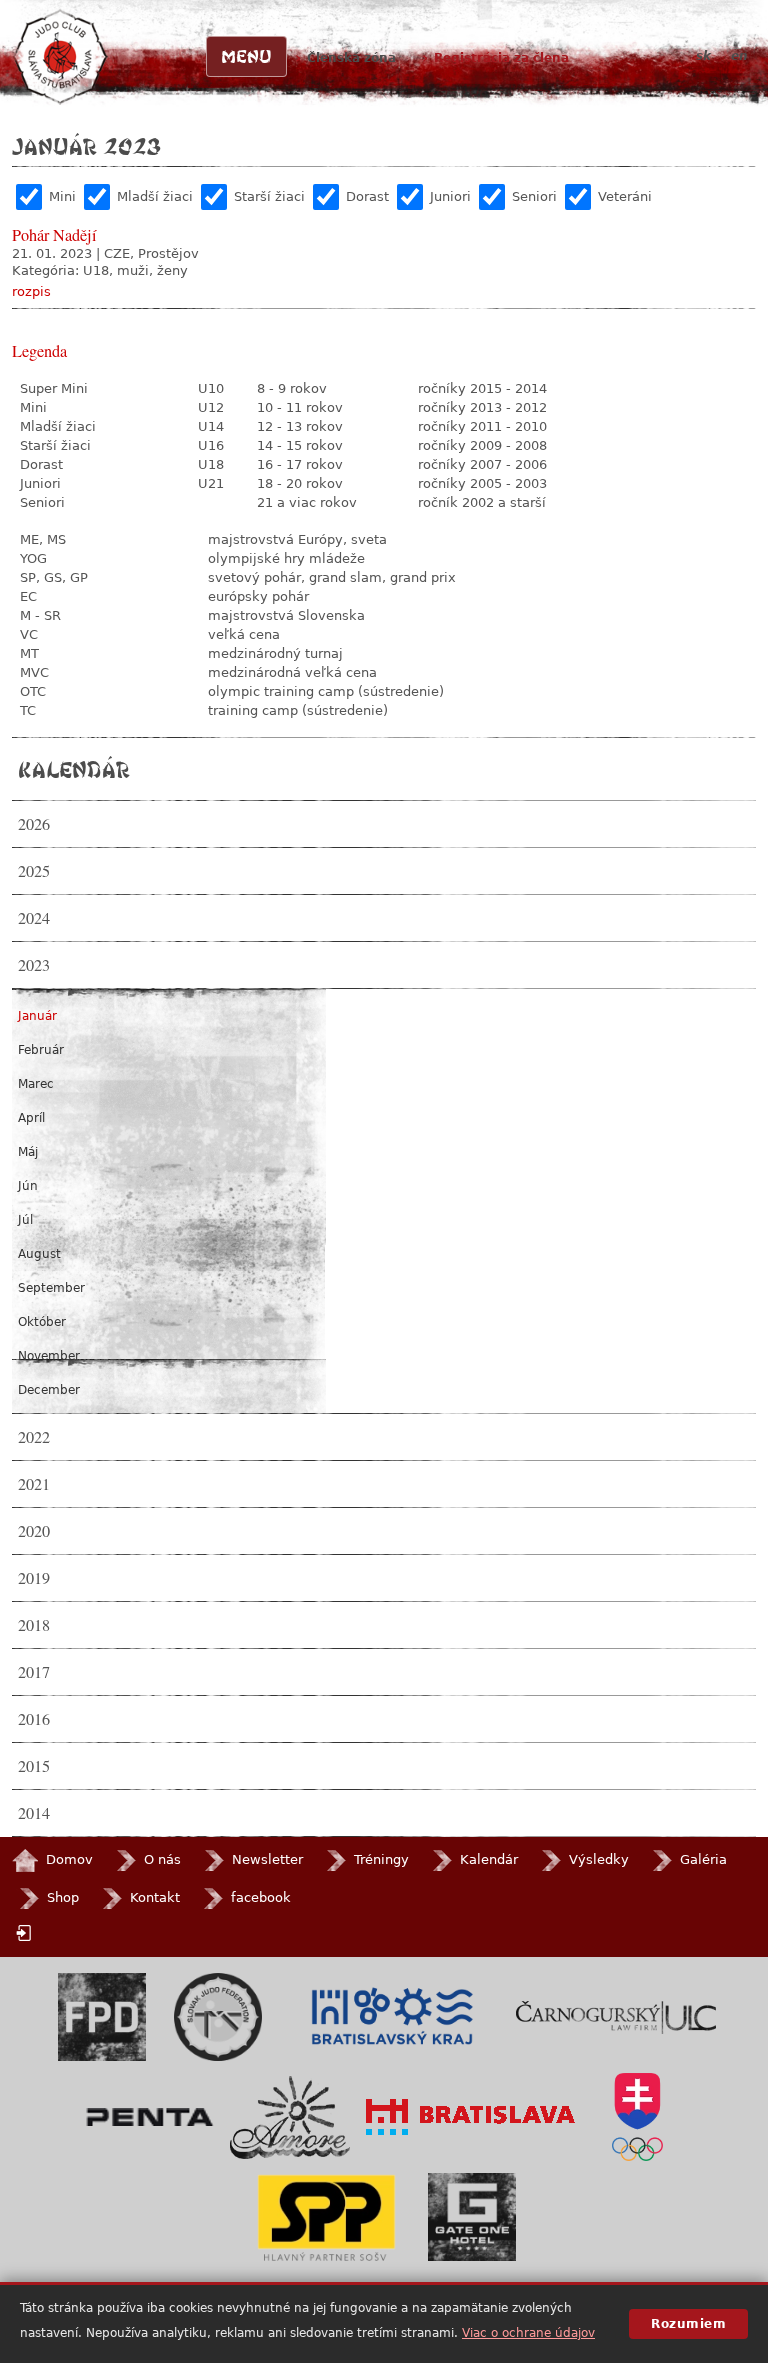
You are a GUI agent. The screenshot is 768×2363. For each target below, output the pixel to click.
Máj (28, 1152)
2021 (34, 1484)
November (49, 1356)
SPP (326, 2217)
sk (703, 56)
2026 (34, 824)
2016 (34, 1719)
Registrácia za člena (501, 58)
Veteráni (625, 196)
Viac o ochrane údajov (528, 2333)
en (739, 56)
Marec (36, 1084)
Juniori (450, 196)
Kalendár (73, 769)
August (39, 1254)
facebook (261, 1897)
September (51, 1288)
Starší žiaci (269, 196)
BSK (391, 2017)
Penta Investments (150, 2117)
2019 (34, 1578)
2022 (34, 1437)
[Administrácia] (26, 1933)
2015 (34, 1766)
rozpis (31, 291)
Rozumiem (688, 2324)
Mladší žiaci (155, 196)
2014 (34, 1813)
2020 (34, 1531)
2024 (34, 918)
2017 (34, 1672)
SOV (637, 2117)
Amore (290, 2117)
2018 (34, 1625)
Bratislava (471, 2117)
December (49, 1390)
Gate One (472, 2217)
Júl (25, 1220)
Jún (28, 1186)
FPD (102, 2017)
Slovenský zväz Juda (218, 2017)
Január (37, 1016)
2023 (34, 965)
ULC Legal (616, 2017)
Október (42, 1322)
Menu (246, 56)
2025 (34, 871)
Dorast (367, 196)
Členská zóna (351, 58)
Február (41, 1050)
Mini (62, 196)
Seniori (534, 196)
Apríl (31, 1118)
